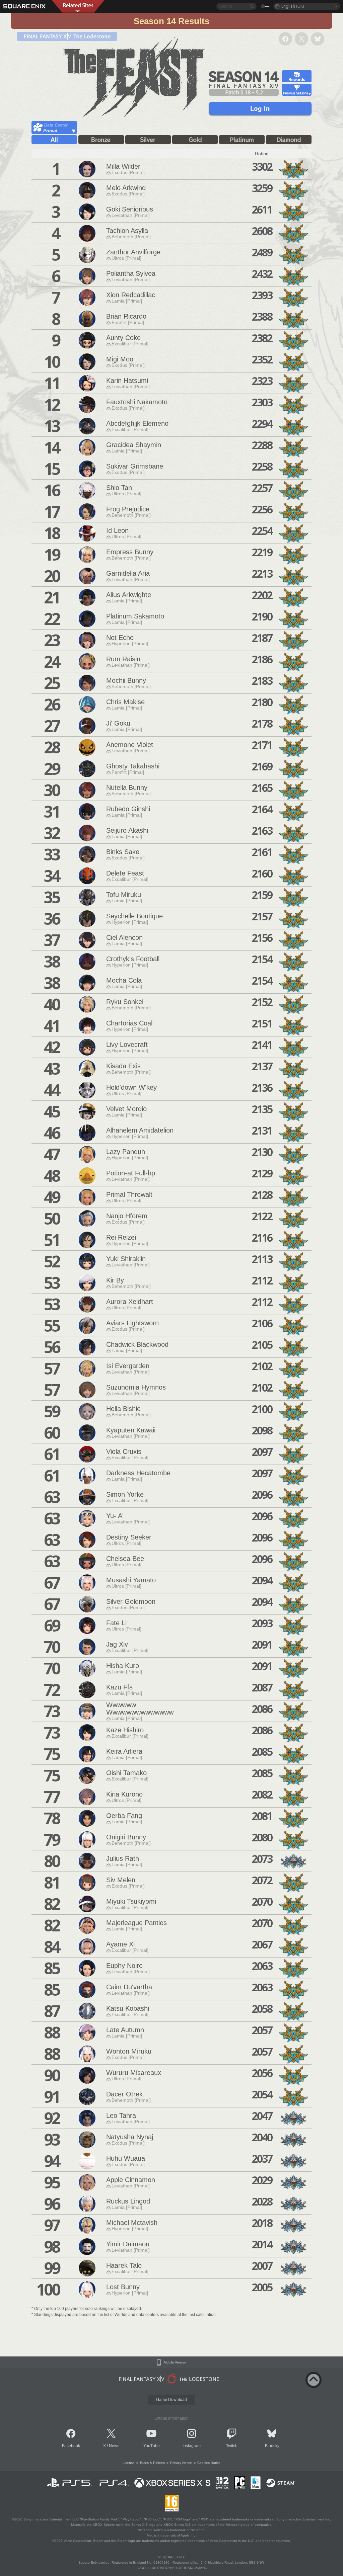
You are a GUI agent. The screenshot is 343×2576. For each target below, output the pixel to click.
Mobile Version (175, 2362)
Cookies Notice (209, 2463)
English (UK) (293, 6)
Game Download (171, 2400)
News (114, 2446)
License (129, 2463)
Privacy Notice (181, 2463)
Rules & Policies (152, 2463)
